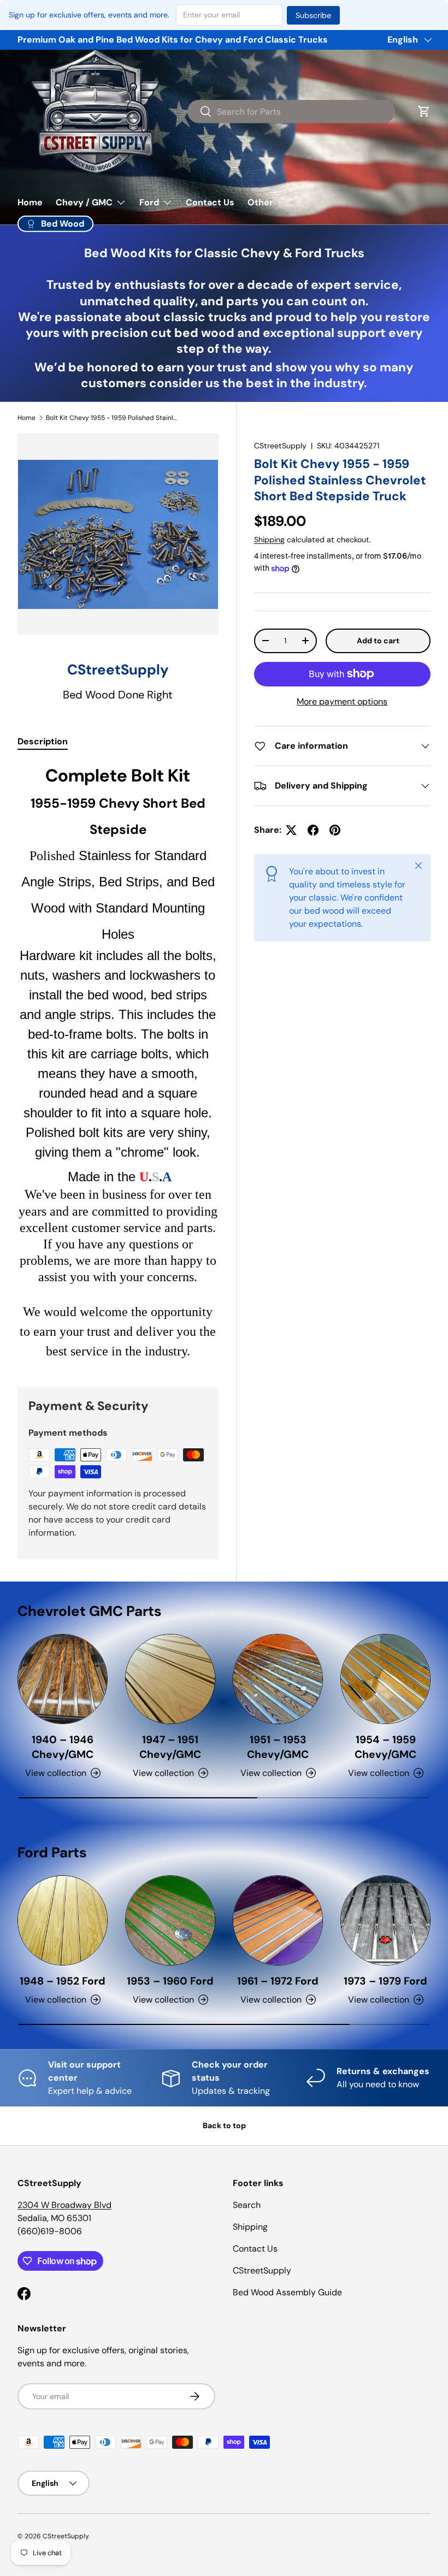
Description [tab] (43, 741)
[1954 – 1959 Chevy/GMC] (385, 1679)
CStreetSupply (280, 446)
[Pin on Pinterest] (335, 830)
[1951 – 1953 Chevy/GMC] (278, 1679)
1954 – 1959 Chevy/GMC (385, 1747)
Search (247, 2205)
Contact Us (210, 202)
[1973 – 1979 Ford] (385, 1920)
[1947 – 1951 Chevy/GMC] (170, 1679)
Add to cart (378, 641)
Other (260, 202)
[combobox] (291, 111)
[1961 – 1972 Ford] (278, 1920)
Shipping (269, 540)
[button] (424, 111)
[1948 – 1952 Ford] (63, 1920)
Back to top (224, 2125)
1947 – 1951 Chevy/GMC (170, 1747)
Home (30, 202)
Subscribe (313, 15)
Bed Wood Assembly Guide (287, 2292)
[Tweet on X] (291, 830)
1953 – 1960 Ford (170, 1981)
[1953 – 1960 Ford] (170, 1920)
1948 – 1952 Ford (63, 1981)
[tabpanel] (118, 1062)
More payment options (342, 701)
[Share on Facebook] (313, 830)
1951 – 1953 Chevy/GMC (278, 1747)
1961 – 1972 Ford (278, 1981)
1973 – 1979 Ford (385, 1981)
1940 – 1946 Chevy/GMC (63, 1747)
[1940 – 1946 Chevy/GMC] (63, 1679)
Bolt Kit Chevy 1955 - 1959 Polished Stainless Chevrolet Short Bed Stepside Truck (111, 418)
